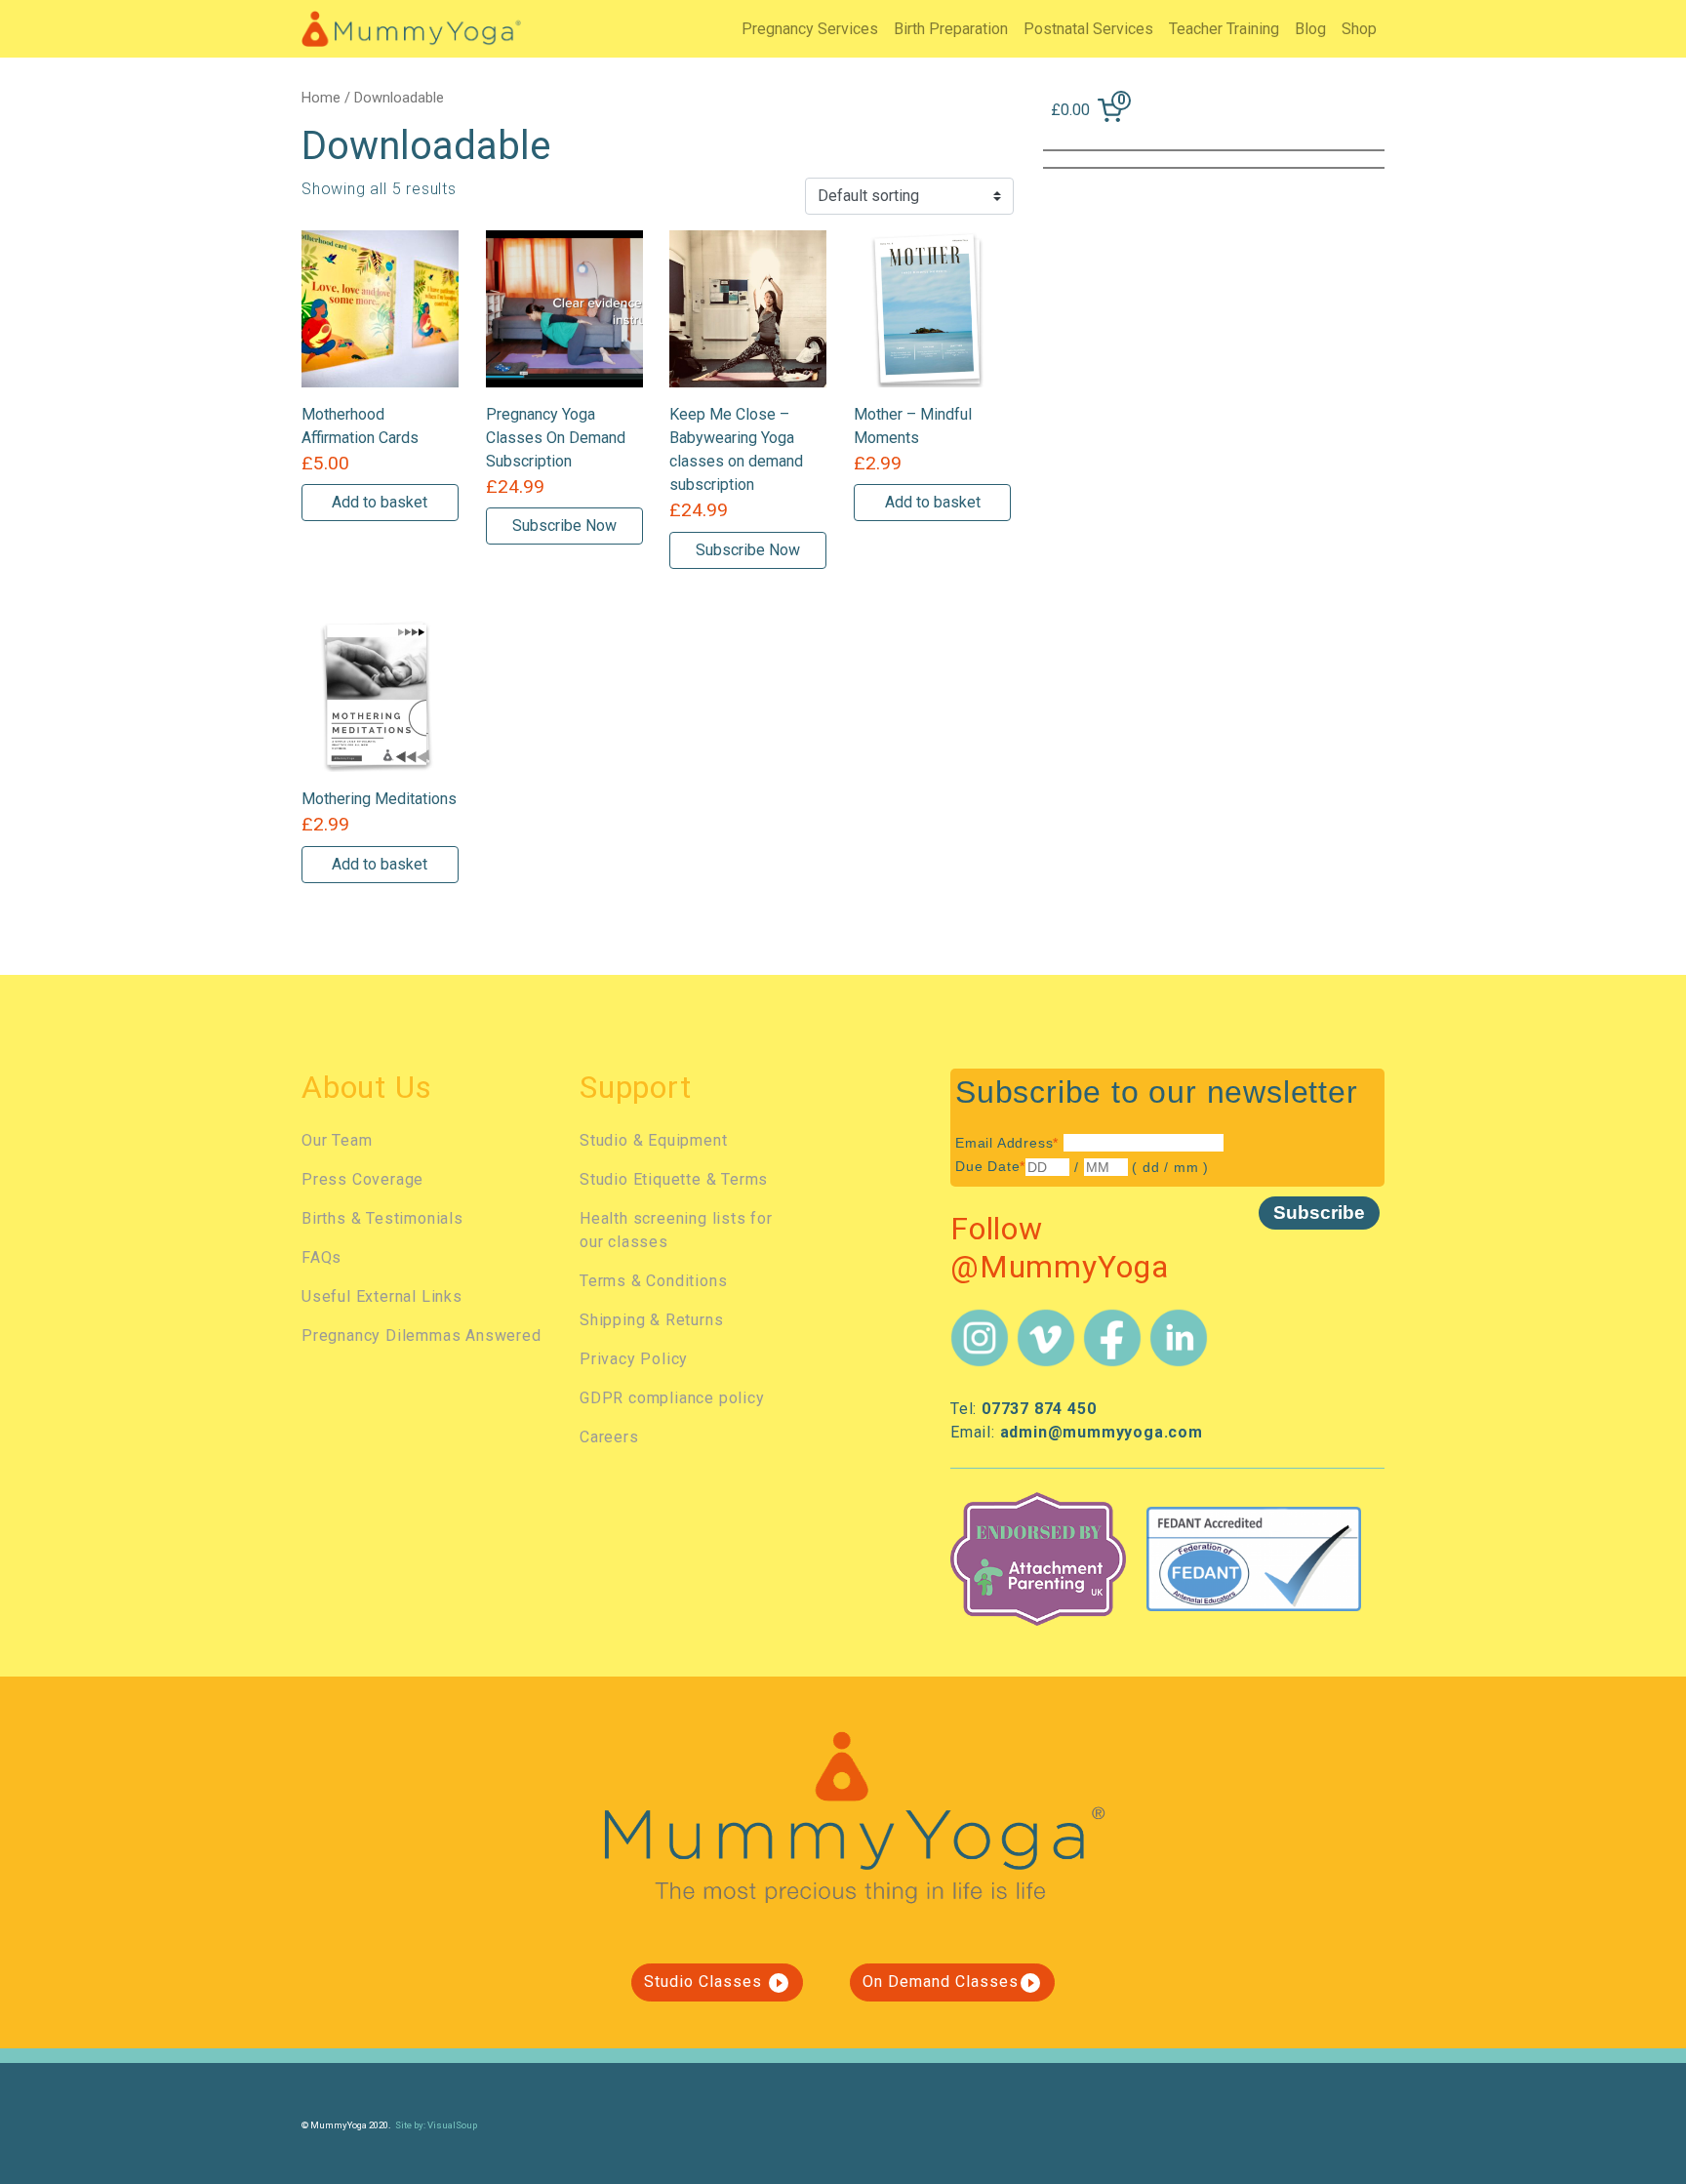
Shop (1359, 29)
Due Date (990, 1166)
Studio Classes (717, 1983)
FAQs (321, 1257)
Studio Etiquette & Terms (674, 1179)
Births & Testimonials (382, 1218)
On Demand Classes (952, 1983)
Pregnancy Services (810, 29)
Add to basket (380, 502)
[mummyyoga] (411, 28)
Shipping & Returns (651, 1320)
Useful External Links (382, 1296)
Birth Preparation (951, 29)
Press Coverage (362, 1179)
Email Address (1007, 1143)
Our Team (337, 1140)
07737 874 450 (1039, 1409)
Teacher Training (1224, 29)
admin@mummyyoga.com (1102, 1432)
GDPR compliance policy (672, 1398)
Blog (1310, 29)
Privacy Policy (634, 1359)
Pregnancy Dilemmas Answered (421, 1335)
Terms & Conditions (653, 1281)
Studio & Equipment (653, 1140)
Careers (609, 1437)
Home (321, 98)
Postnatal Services (1088, 29)
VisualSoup (452, 2125)
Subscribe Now (564, 526)
